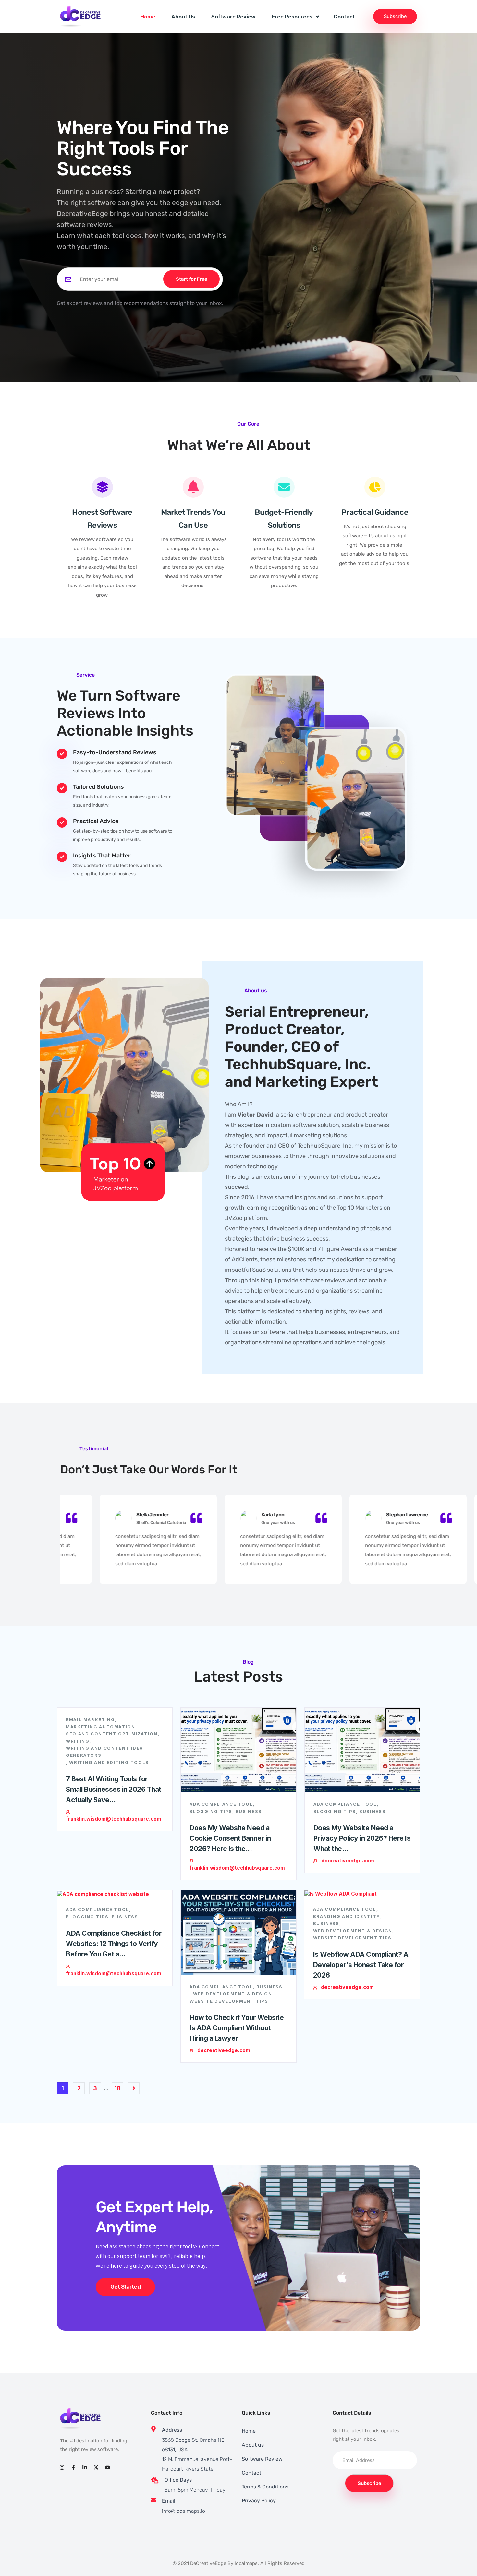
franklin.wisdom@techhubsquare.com (114, 1819)
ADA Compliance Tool (221, 1804)
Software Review (233, 17)
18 (117, 2088)
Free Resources (292, 17)
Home (148, 17)
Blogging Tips (211, 1811)
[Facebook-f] (73, 2467)
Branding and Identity (347, 1916)
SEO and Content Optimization (112, 1734)
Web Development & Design (233, 1994)
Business (249, 1811)
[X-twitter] (96, 2467)
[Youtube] (108, 2467)
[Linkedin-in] (85, 2467)
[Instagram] (62, 2467)
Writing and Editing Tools (109, 1762)
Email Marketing (90, 1719)
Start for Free (192, 279)
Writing (78, 1741)
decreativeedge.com (348, 1861)
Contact (344, 17)
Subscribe (395, 16)
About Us (183, 17)
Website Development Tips (229, 2001)
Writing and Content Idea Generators (104, 1752)
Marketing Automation (101, 1727)
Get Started (125, 2287)
